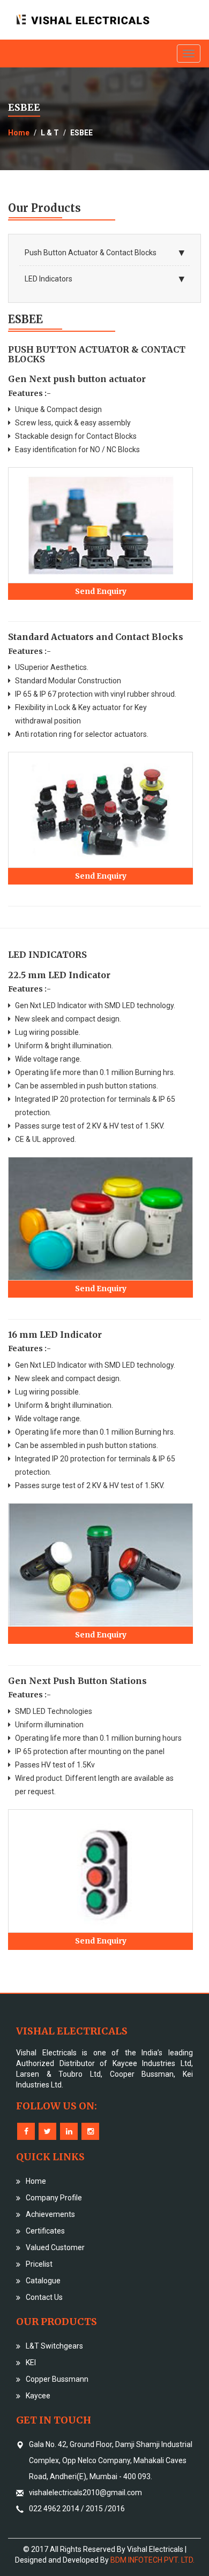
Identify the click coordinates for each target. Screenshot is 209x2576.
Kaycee (38, 2396)
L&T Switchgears (54, 2346)
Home (19, 133)
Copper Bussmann (57, 2379)
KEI (31, 2362)
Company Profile (54, 2198)
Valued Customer (55, 2247)
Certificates (45, 2231)
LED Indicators (48, 279)
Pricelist (39, 2264)
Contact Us (44, 2297)
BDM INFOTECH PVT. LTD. (152, 2560)
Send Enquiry (101, 591)
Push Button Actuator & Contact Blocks (91, 253)
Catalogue (43, 2281)
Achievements (50, 2214)
